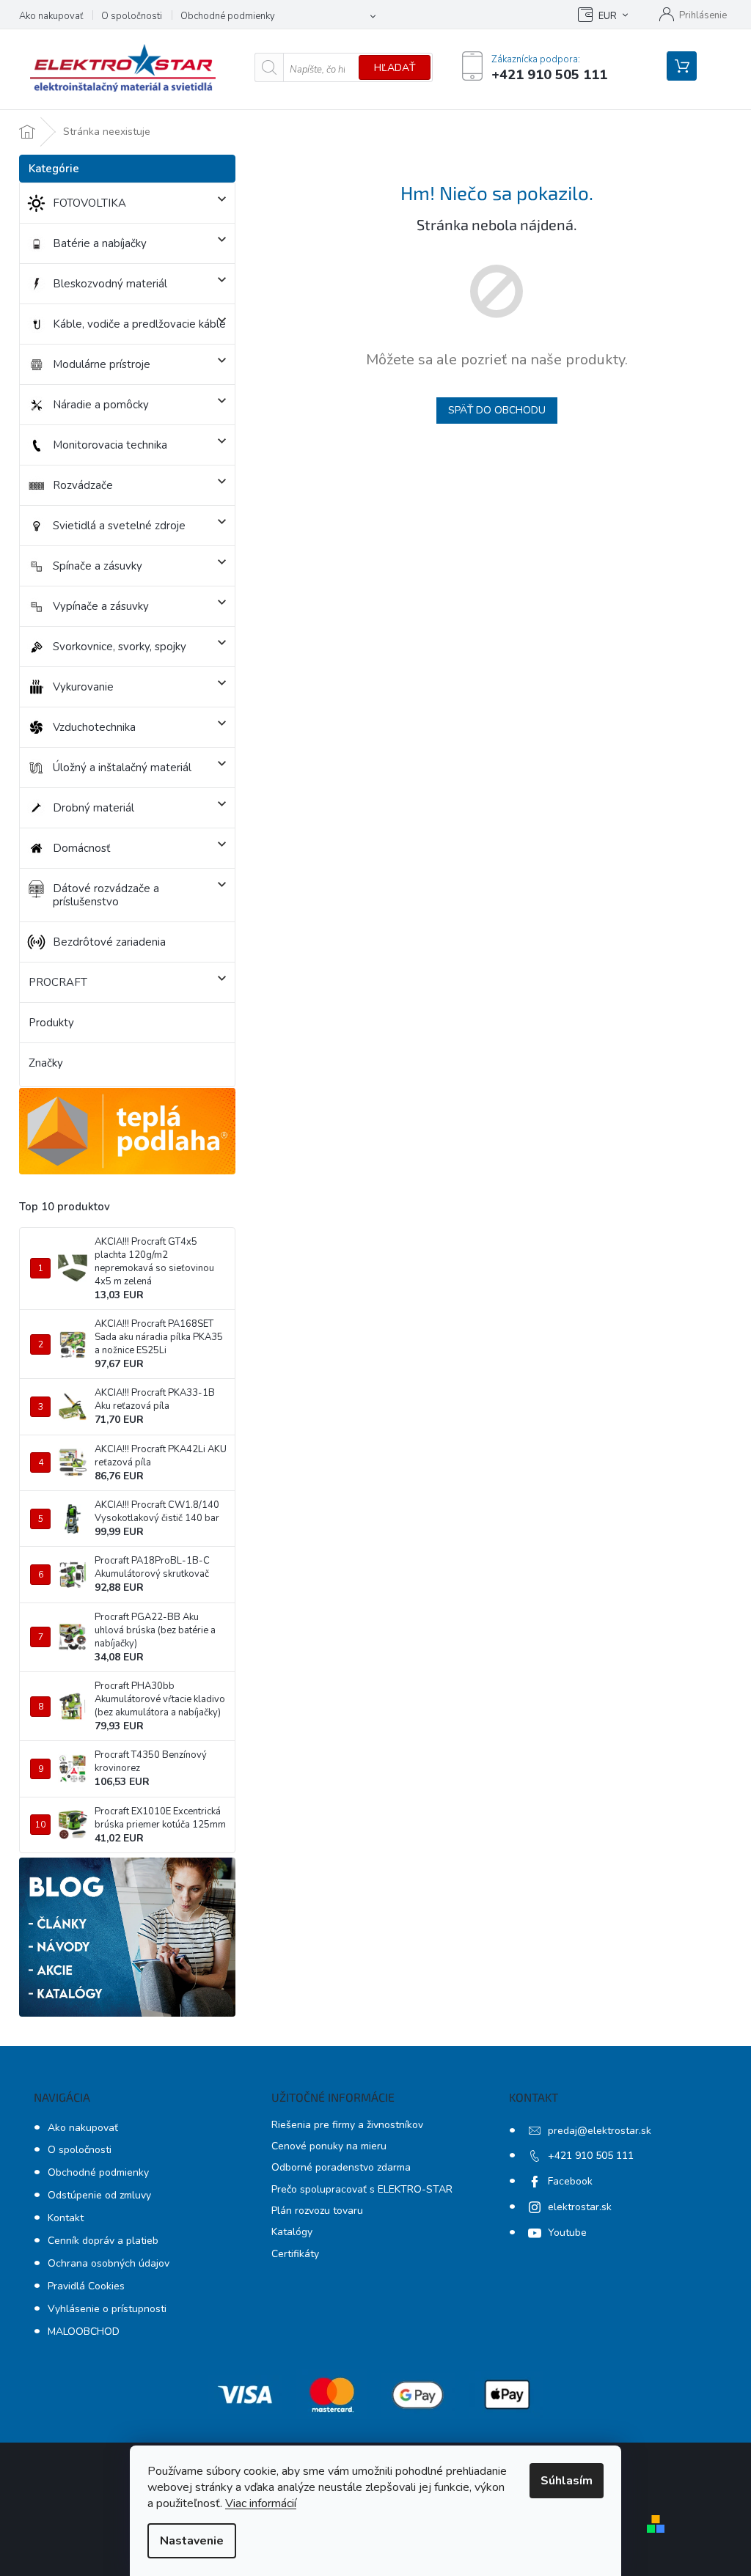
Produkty (51, 1023)
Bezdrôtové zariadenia (109, 942)
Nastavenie (192, 2541)
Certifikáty (295, 2254)
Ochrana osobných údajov (109, 2263)
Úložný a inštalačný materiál (122, 768)
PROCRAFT (58, 982)
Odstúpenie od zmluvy (99, 2195)
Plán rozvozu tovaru (317, 2211)
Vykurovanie (83, 687)
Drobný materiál (94, 808)
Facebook (570, 2181)
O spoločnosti (132, 16)
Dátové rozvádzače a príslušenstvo (106, 895)
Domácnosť (81, 848)
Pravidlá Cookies (86, 2286)
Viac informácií (261, 2503)
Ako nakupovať (51, 16)
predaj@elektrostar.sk (600, 2131)
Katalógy (292, 2232)
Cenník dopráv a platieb (103, 2241)
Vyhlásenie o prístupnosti (107, 2309)
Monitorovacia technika (110, 445)
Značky (46, 1063)
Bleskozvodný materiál (110, 284)
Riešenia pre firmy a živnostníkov (347, 2125)
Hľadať (395, 68)
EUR (608, 16)
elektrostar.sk (580, 2207)
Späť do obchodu (497, 410)
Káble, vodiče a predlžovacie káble (139, 324)
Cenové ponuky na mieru (329, 2146)
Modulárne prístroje (102, 364)
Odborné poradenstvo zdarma (341, 2167)
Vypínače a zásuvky (101, 606)
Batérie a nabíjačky (100, 243)
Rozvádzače (83, 485)
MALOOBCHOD (84, 2332)
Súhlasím (567, 2481)
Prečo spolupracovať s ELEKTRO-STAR (362, 2189)
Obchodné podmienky (228, 16)
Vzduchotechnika (94, 727)
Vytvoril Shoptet (713, 2523)
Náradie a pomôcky (101, 405)
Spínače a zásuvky (98, 566)
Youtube (567, 2233)
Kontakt (66, 2218)
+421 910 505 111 (591, 2156)
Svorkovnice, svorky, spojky (120, 647)
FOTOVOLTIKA (89, 203)
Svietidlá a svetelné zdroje (119, 526)
